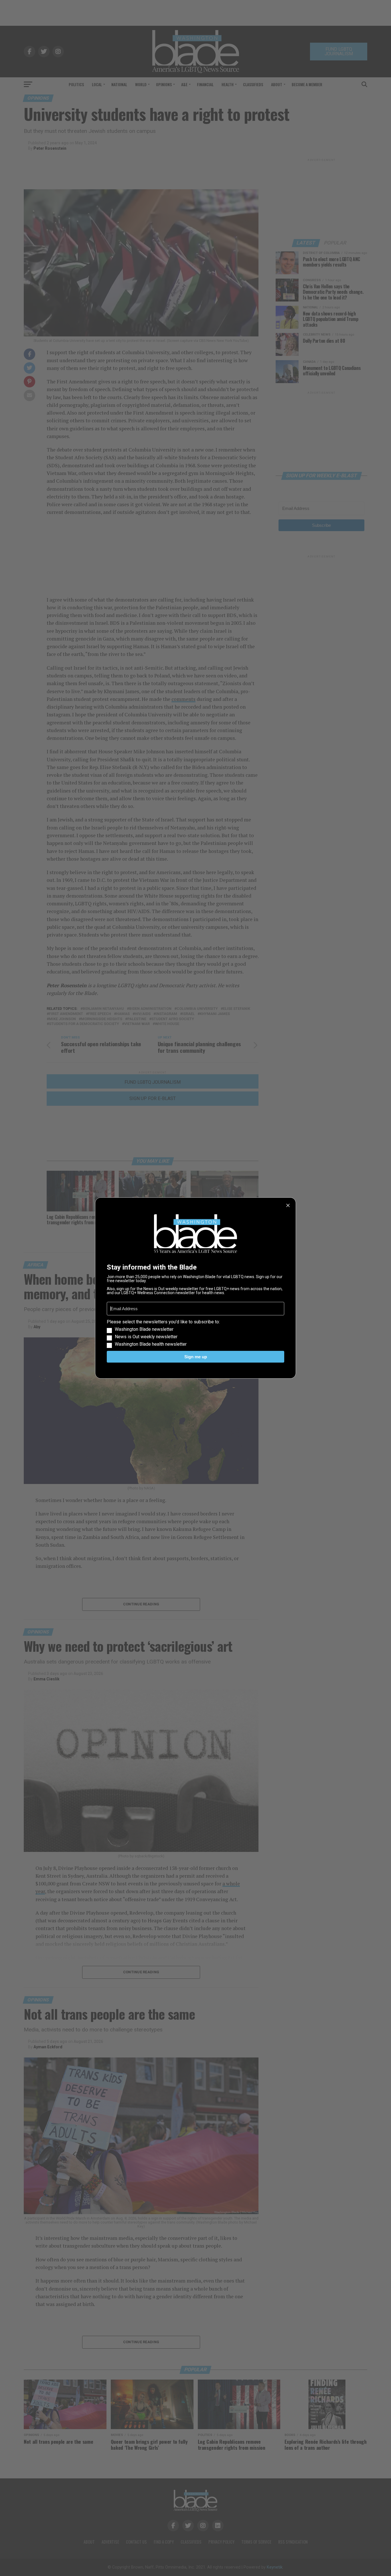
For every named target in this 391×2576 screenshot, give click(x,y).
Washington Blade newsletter (144, 1329)
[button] (195, 1333)
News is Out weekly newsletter (146, 1337)
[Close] (288, 1205)
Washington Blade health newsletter (151, 1344)
